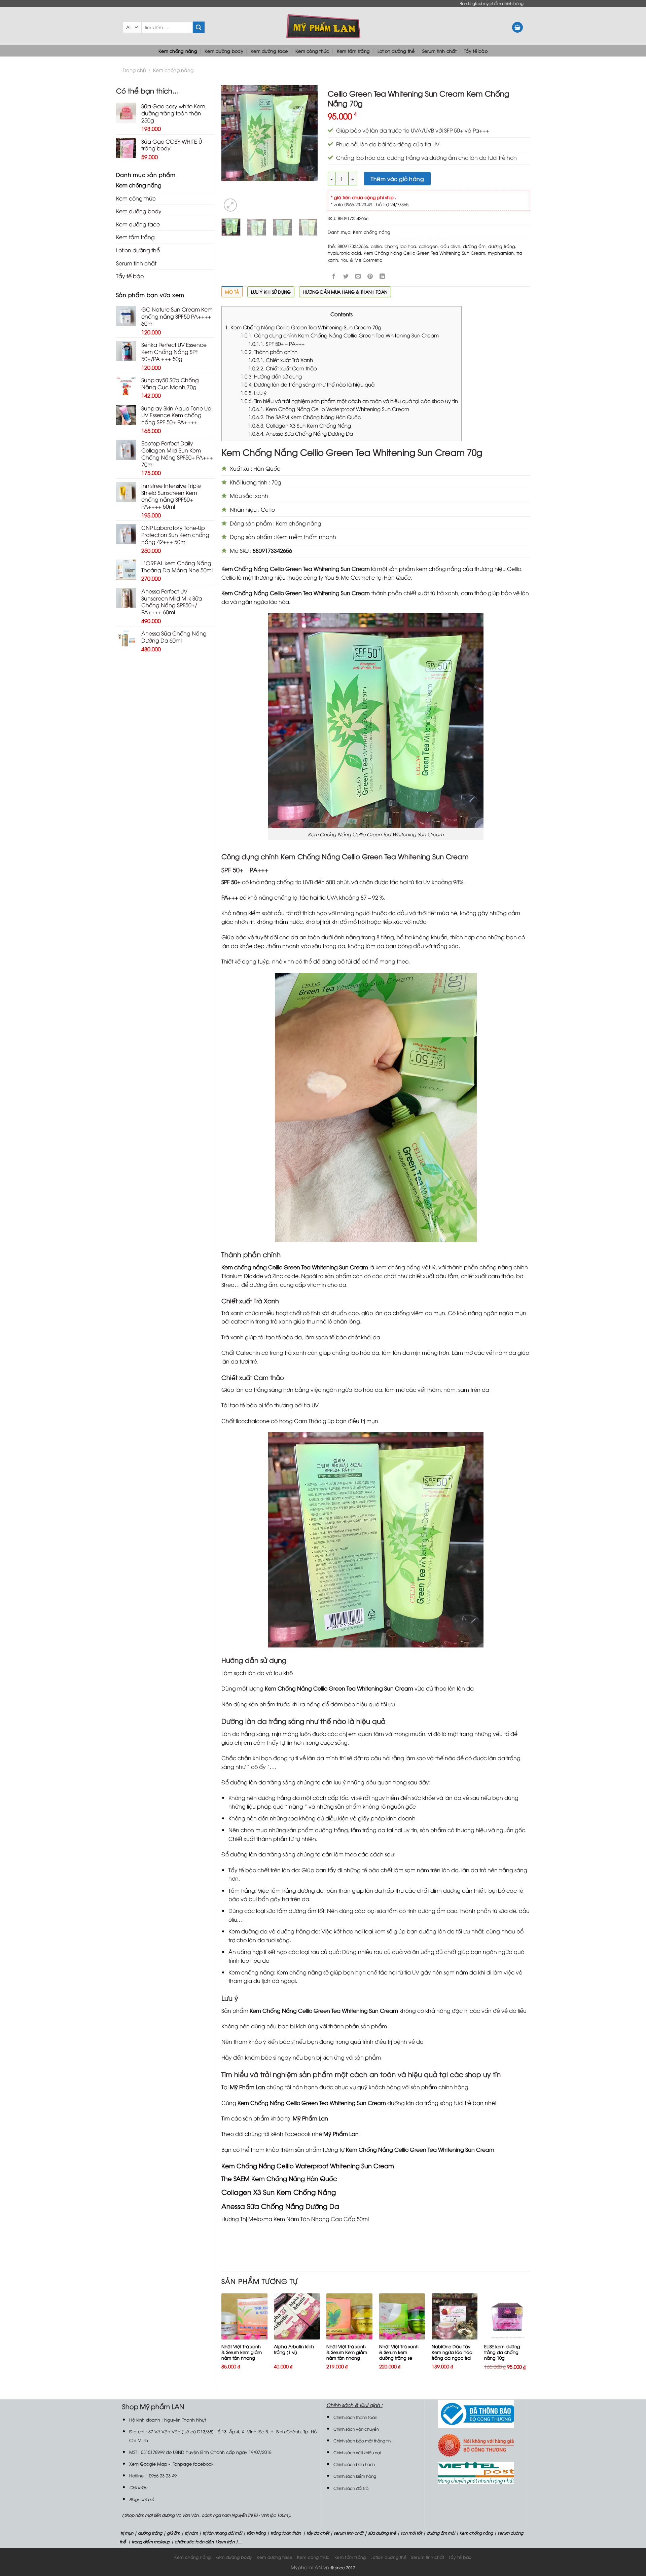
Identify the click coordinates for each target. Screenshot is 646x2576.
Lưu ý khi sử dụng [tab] (271, 292)
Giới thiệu (138, 2487)
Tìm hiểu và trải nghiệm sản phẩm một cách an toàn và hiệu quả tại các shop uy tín (349, 401)
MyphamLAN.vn (310, 2567)
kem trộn (226, 2542)
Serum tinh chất (439, 51)
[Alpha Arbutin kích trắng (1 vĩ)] (297, 2316)
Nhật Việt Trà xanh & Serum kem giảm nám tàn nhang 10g (242, 2355)
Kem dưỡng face (269, 51)
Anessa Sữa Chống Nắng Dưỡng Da (301, 433)
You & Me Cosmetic (362, 260)
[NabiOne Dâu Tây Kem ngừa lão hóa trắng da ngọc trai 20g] (455, 2316)
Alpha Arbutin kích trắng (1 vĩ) (294, 2349)
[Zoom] (230, 205)
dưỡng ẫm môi (440, 2533)
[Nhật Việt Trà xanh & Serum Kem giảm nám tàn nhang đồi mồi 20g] (349, 2316)
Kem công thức (312, 51)
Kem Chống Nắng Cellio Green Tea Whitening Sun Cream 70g (303, 327)
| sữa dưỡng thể (381, 2533)
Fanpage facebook (193, 2464)
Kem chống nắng (178, 51)
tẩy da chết (318, 2533)
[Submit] (199, 27)
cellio (376, 246)
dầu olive (450, 246)
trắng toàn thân (286, 2533)
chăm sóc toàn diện (194, 2542)
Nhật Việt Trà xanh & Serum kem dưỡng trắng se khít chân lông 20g (399, 2355)
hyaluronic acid (344, 253)
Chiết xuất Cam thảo (283, 368)
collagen (428, 246)
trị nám (191, 2533)
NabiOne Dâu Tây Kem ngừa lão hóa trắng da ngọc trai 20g (452, 2355)
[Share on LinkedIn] (382, 276)
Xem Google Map (148, 2464)
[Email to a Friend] (358, 276)
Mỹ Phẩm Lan (310, 2118)
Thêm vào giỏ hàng (397, 179)
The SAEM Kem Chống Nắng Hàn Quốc (305, 417)
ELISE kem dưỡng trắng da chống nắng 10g (502, 2352)
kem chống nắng (476, 2533)
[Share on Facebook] (334, 276)
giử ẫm (173, 2533)
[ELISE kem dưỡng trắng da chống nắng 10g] (507, 2316)
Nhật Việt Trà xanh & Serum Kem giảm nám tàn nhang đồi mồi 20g (347, 2355)
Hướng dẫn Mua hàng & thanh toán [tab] (345, 292)
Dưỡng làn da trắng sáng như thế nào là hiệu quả (308, 384)
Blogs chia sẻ (142, 2499)
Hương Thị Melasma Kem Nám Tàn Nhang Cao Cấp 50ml (295, 2219)
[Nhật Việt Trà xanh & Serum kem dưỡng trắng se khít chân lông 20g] (402, 2316)
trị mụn (127, 2533)
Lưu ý (254, 393)
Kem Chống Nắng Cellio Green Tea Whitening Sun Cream (424, 253)
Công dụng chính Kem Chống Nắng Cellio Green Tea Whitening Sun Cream (340, 335)
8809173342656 (353, 246)
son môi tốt (411, 2533)
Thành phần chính (269, 352)
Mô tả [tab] (232, 292)
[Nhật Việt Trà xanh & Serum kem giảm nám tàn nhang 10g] (244, 2316)
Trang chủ (134, 70)
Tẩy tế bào (476, 51)
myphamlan (501, 253)
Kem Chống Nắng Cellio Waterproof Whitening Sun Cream (329, 409)
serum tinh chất (349, 2533)
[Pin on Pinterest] (370, 276)
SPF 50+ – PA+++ (276, 343)
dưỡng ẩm (474, 246)
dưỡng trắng (502, 246)
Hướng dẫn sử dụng (271, 376)
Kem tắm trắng (353, 51)
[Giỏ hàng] (517, 27)
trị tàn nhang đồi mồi (222, 2533)
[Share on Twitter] (346, 276)
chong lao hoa (400, 246)
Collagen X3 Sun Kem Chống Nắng (300, 425)
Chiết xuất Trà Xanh (281, 360)
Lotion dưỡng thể (396, 51)
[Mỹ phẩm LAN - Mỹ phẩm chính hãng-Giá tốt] (323, 26)
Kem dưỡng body (224, 51)
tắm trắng (256, 2533)
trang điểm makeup (150, 2542)
